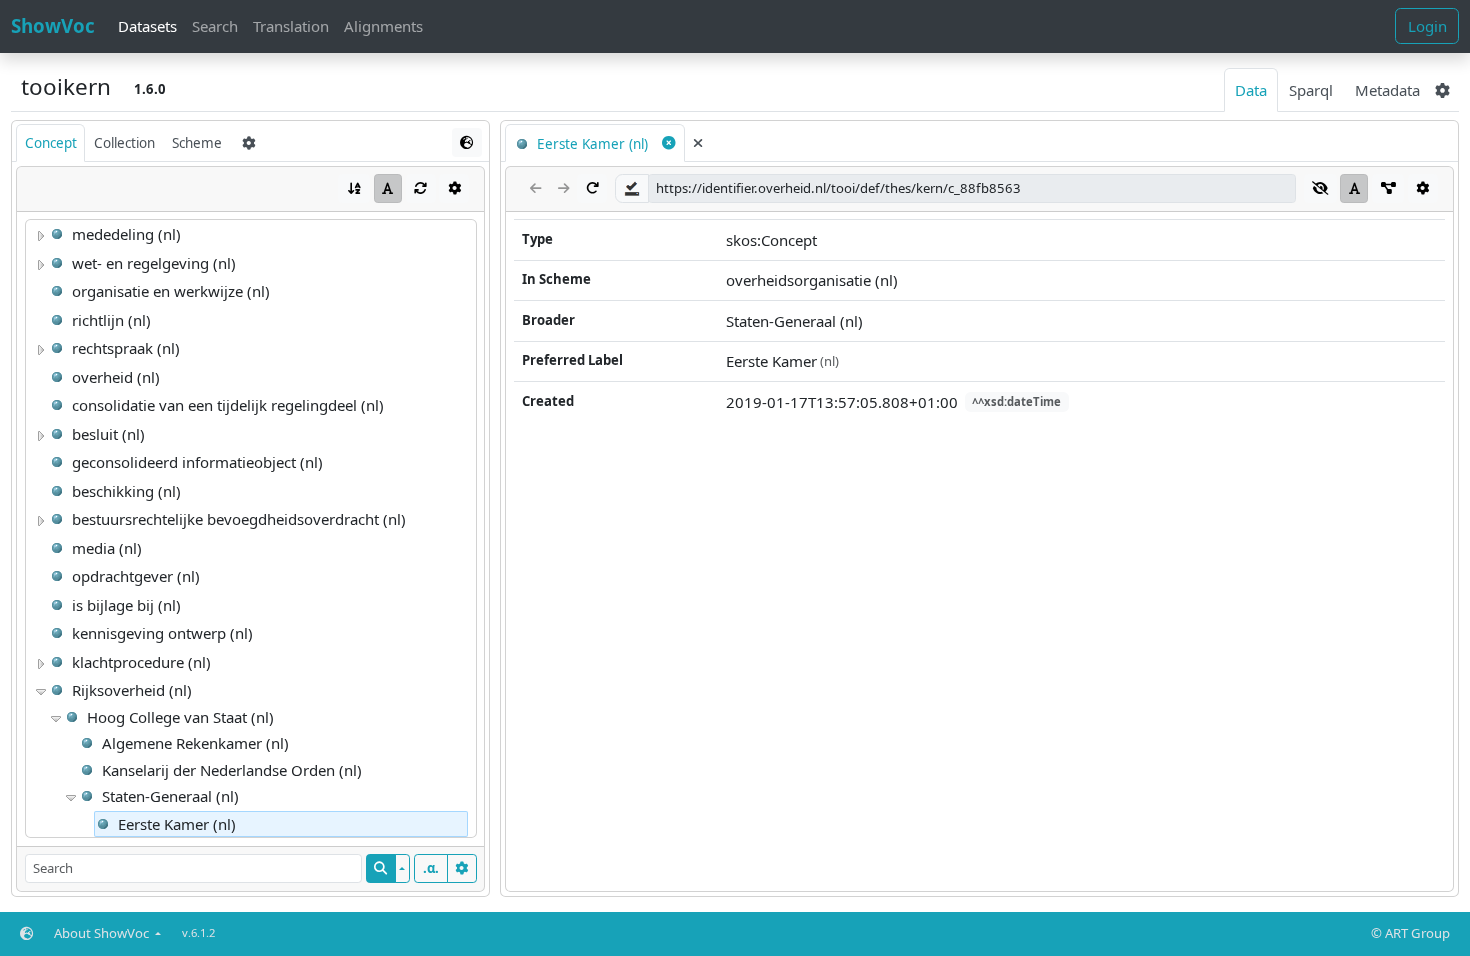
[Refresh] (421, 188)
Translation (291, 26)
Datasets (147, 26)
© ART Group (1410, 933)
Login (1427, 26)
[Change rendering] (467, 142)
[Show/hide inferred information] (1320, 188)
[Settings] (454, 188)
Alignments (383, 26)
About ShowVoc (103, 933)
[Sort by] (354, 188)
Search (215, 26)
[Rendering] (388, 188)
